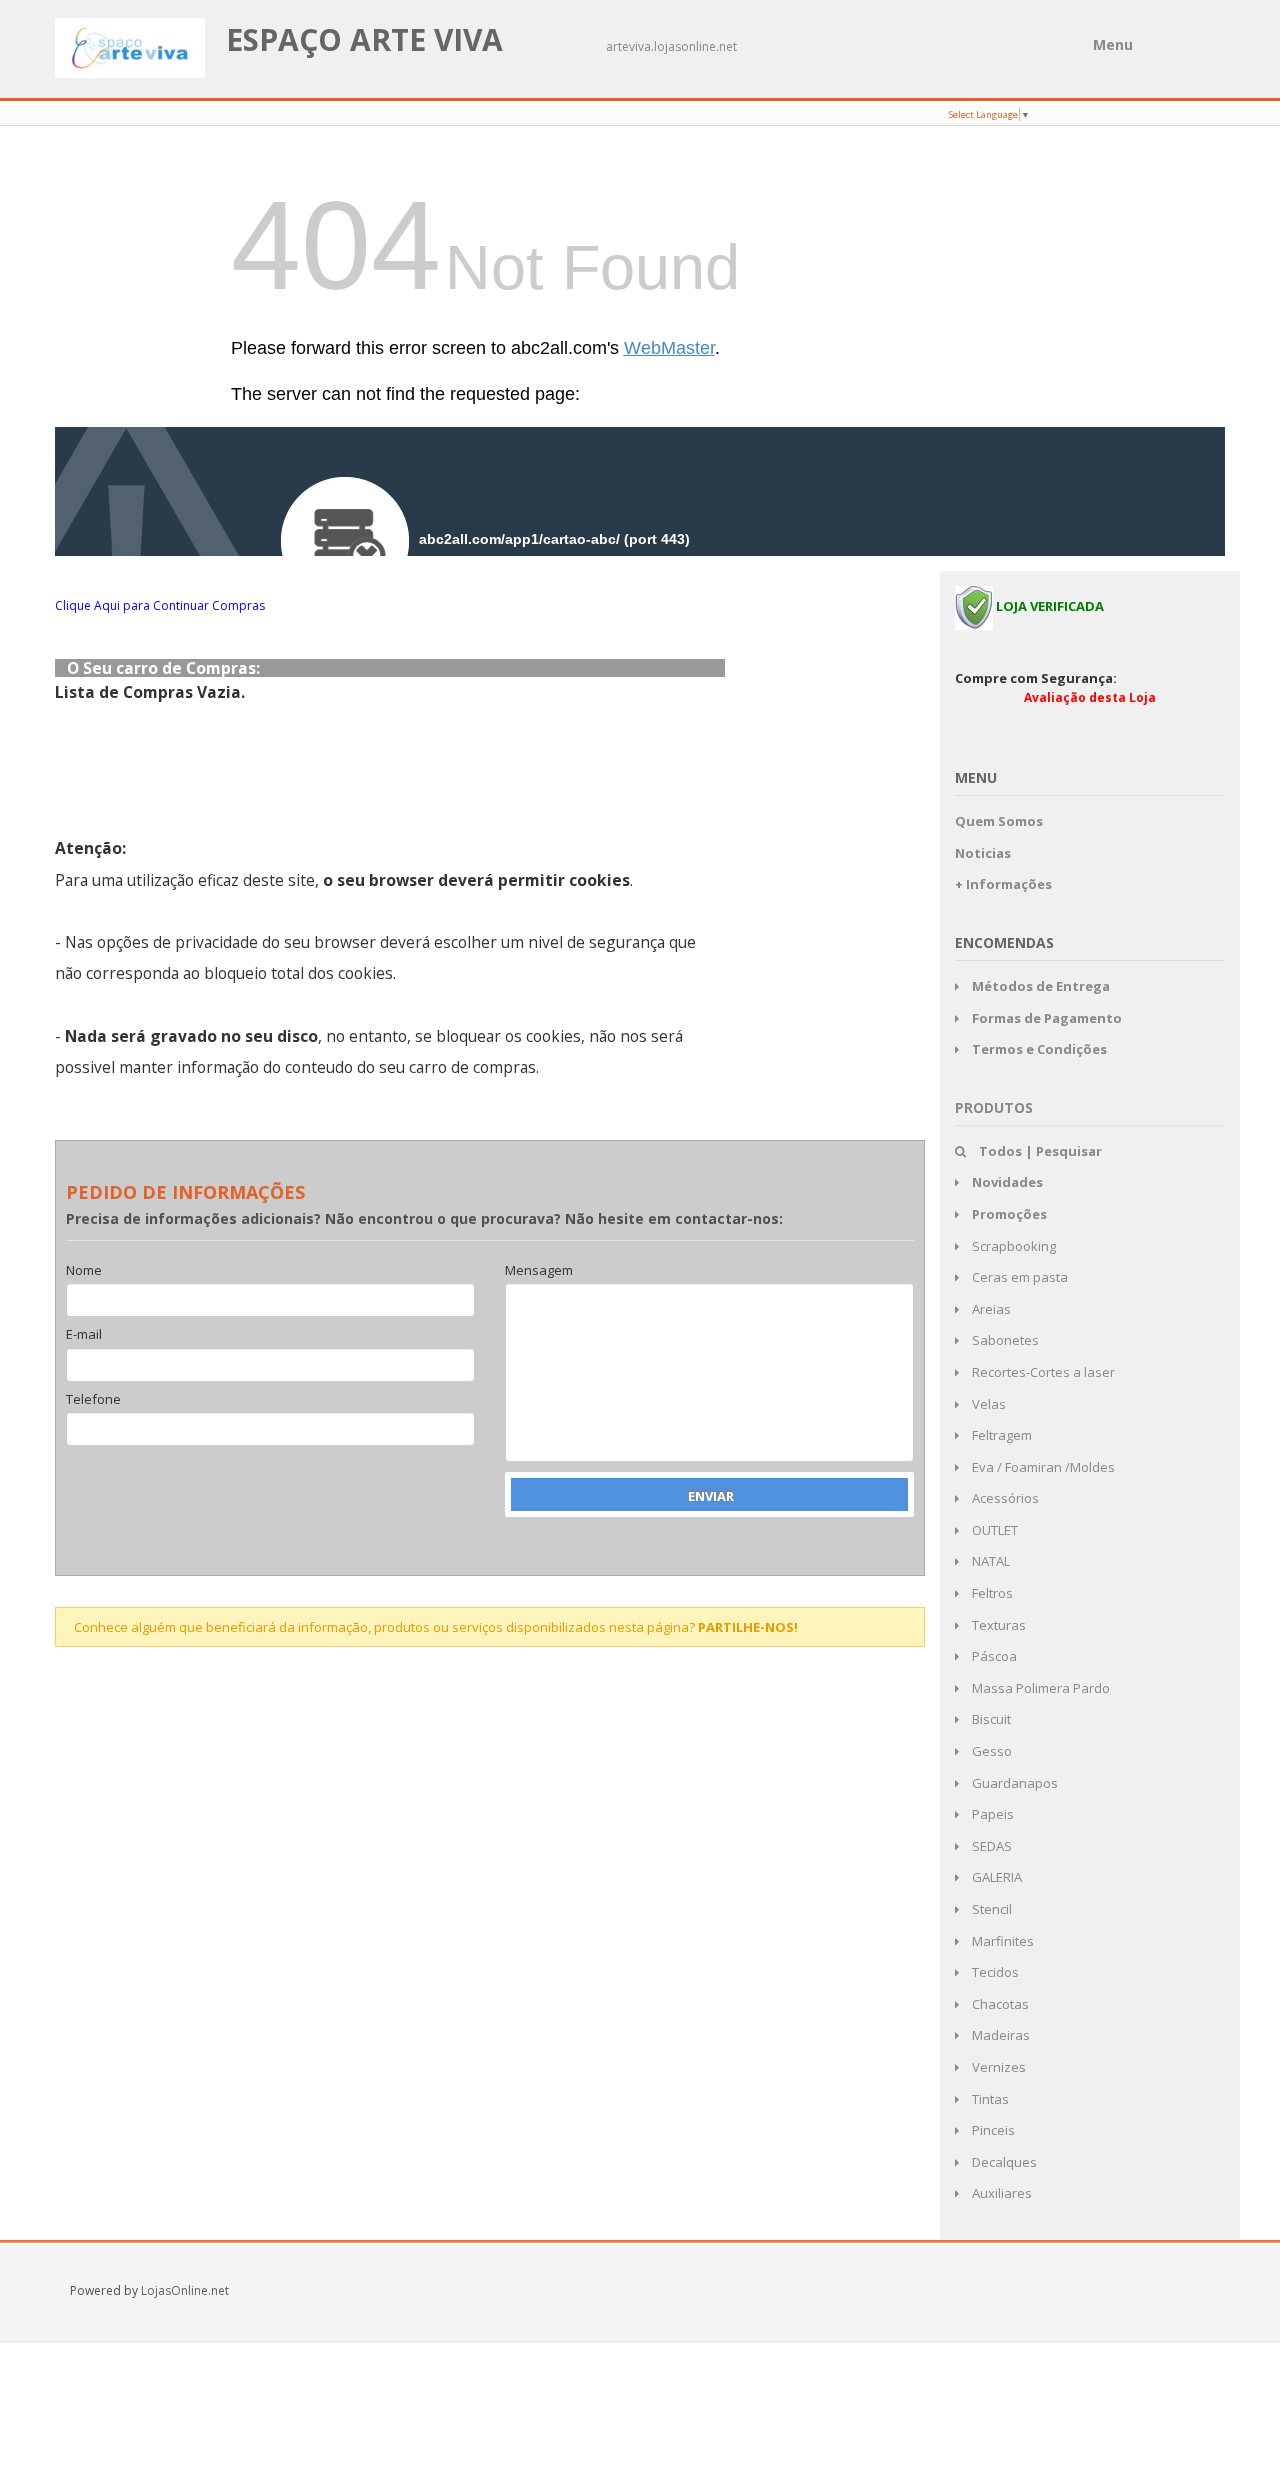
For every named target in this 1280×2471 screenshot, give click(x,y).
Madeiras (999, 2035)
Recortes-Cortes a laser (1042, 1372)
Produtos (994, 1107)
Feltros (991, 1593)
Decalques (1003, 2162)
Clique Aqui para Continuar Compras (160, 605)
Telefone (93, 1400)
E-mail (84, 1335)
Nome (84, 1271)
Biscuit (990, 1719)
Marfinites (1001, 1941)
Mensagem (539, 1271)
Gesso (990, 1751)
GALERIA (995, 1877)
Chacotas (999, 2004)
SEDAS (990, 1846)
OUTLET (993, 1530)
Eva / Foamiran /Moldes (1042, 1467)
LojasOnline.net (185, 2290)
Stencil (990, 1909)
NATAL (989, 1561)
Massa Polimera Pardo (1039, 1688)
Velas (987, 1404)
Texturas (997, 1625)
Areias (990, 1309)
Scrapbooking (1012, 1246)
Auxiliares (1000, 2193)
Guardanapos (1013, 1783)
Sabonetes (1004, 1340)
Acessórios (1004, 1498)
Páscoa (993, 1656)
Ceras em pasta (1018, 1277)
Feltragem (1000, 1435)
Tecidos (994, 1972)
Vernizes (997, 2067)
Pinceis (992, 2130)
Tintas (989, 2099)
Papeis (991, 1814)
